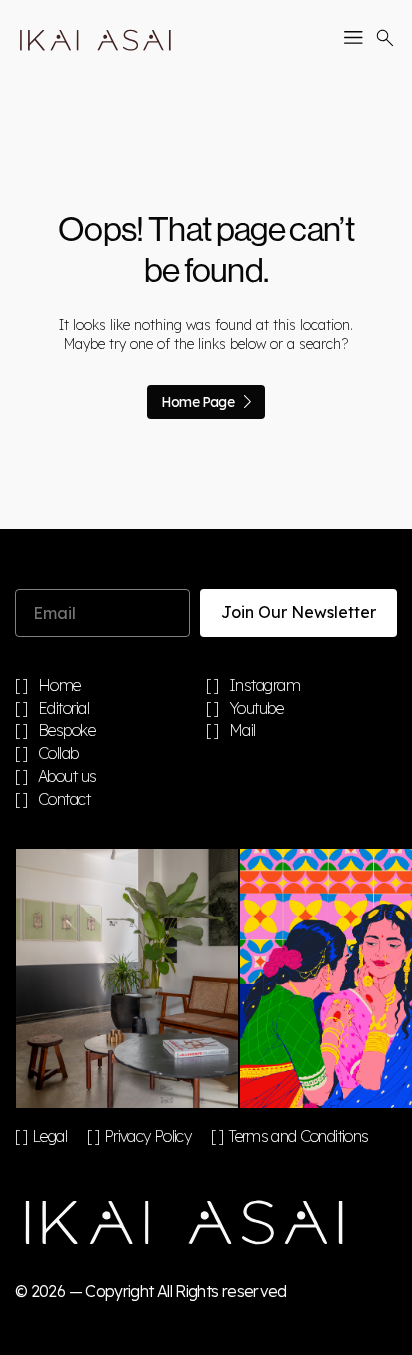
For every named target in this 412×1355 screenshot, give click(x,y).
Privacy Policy (147, 1136)
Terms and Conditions (298, 1136)
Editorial (64, 709)
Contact (64, 800)
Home (59, 686)
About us (67, 777)
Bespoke (67, 731)
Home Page (197, 402)
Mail (242, 731)
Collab (58, 754)
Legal (49, 1136)
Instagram (265, 686)
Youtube (256, 709)
